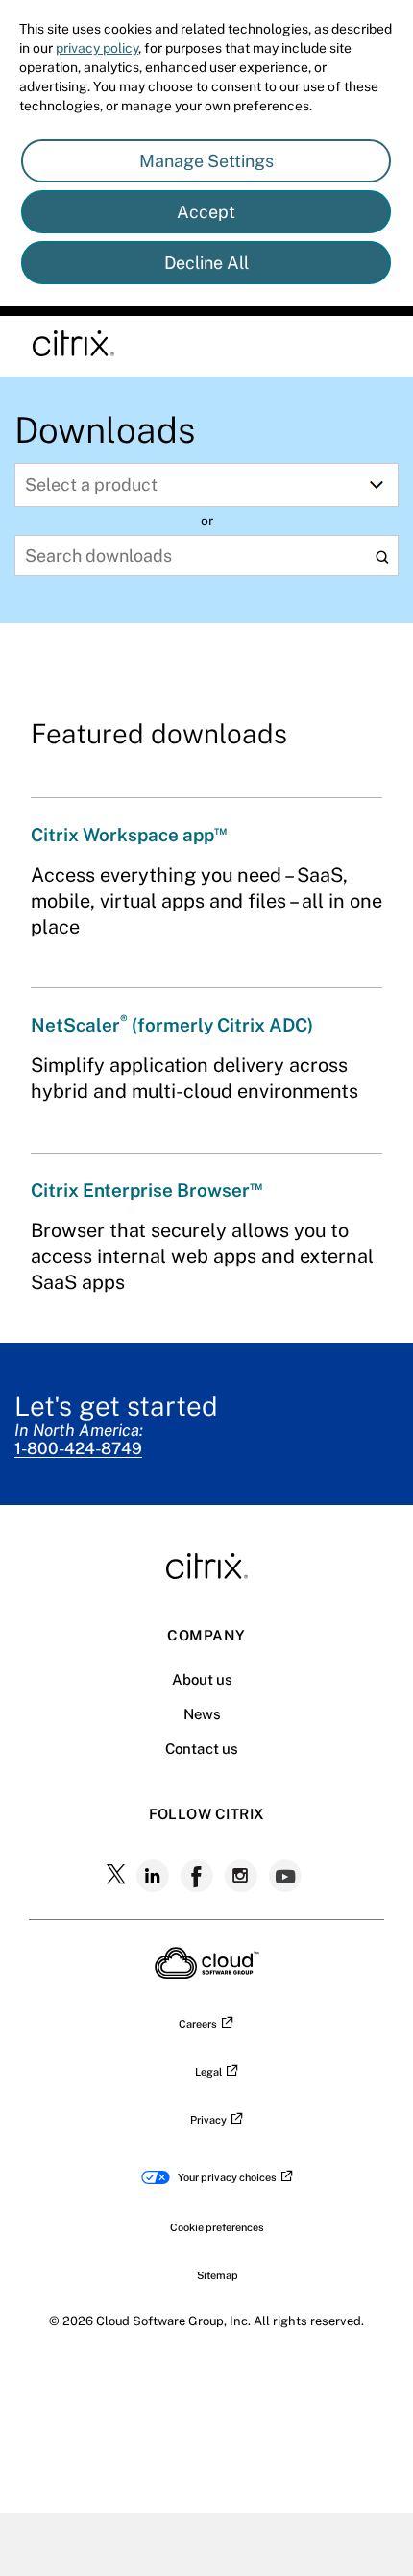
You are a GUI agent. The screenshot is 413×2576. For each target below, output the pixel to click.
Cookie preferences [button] (217, 2227)
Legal (208, 2072)
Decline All (206, 263)
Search (382, 558)
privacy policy (97, 48)
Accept (206, 212)
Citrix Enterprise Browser (146, 1190)
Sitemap (218, 2275)
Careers (198, 2024)
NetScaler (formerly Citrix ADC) (172, 1025)
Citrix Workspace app (129, 835)
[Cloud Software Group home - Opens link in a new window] (207, 1973)
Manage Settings (206, 161)
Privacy (208, 2120)
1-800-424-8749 (78, 1448)
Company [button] (206, 1635)
